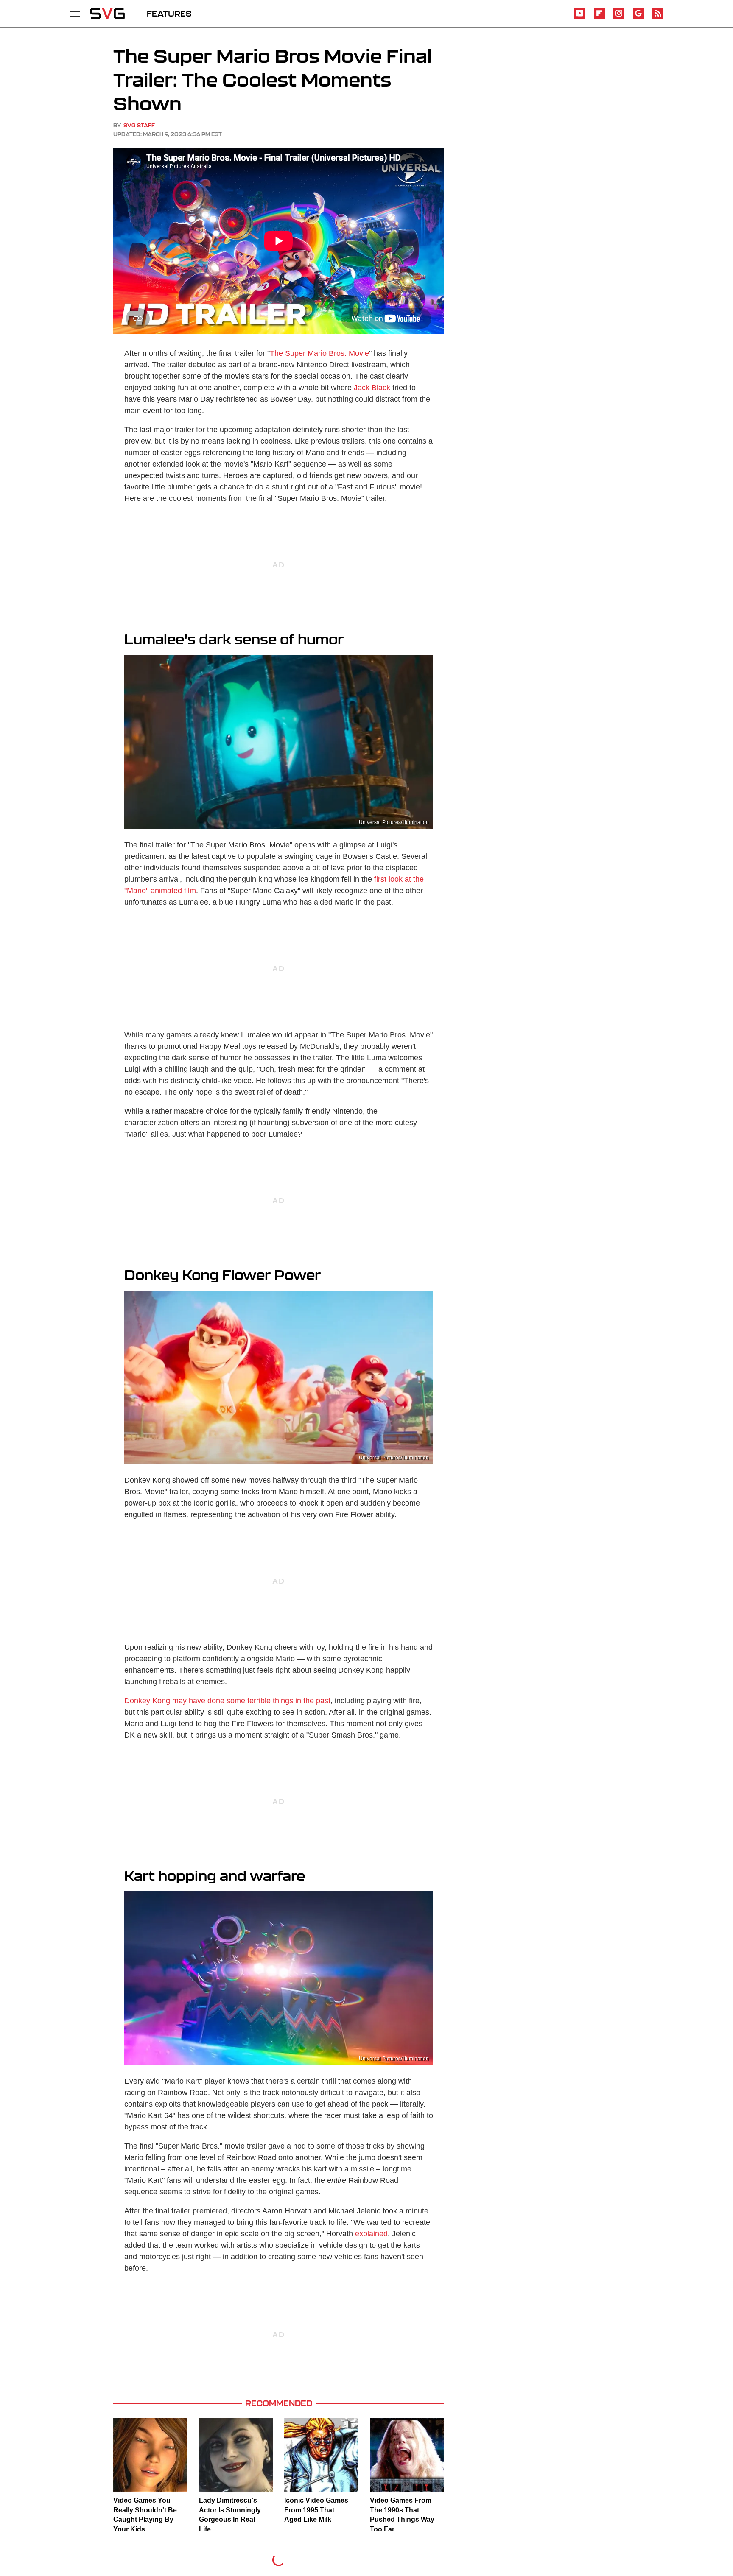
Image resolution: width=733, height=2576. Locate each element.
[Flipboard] (599, 17)
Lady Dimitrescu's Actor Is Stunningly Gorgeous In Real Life (230, 2515)
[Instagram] (619, 17)
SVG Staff (139, 125)
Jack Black (372, 388)
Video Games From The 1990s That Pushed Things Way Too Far (402, 2515)
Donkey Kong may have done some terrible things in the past (227, 1701)
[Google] (638, 17)
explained (371, 2234)
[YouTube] (580, 17)
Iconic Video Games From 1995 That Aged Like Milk (316, 2510)
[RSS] (658, 17)
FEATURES (169, 14)
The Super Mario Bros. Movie (319, 353)
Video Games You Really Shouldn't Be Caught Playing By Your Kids (145, 2515)
